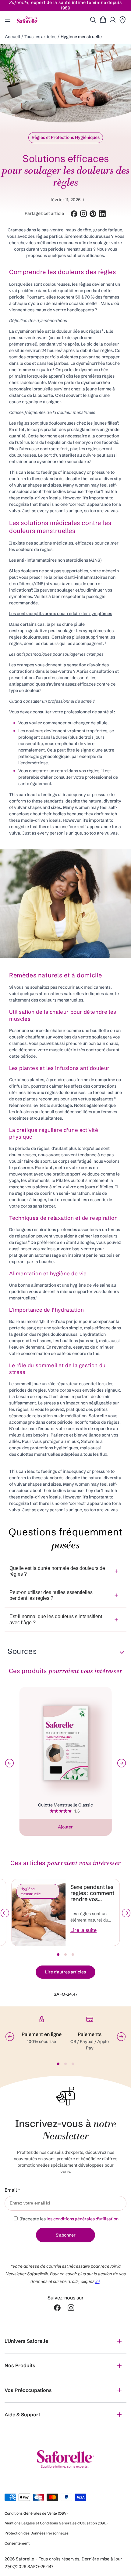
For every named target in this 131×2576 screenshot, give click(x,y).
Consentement (17, 2543)
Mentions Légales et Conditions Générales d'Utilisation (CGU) (56, 2523)
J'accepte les (69, 2219)
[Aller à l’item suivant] (126, 1913)
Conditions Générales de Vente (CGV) (36, 2513)
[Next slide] (122, 1763)
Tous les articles (40, 37)
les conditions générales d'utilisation (83, 2219)
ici (97, 2281)
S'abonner (66, 2235)
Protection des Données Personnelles (37, 2533)
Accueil (12, 37)
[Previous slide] (9, 1763)
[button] (93, 20)
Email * (12, 2190)
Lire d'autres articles (65, 1972)
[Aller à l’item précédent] (5, 1913)
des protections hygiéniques (50, 1448)
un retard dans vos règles (74, 771)
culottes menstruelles (38, 1454)
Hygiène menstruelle (81, 37)
